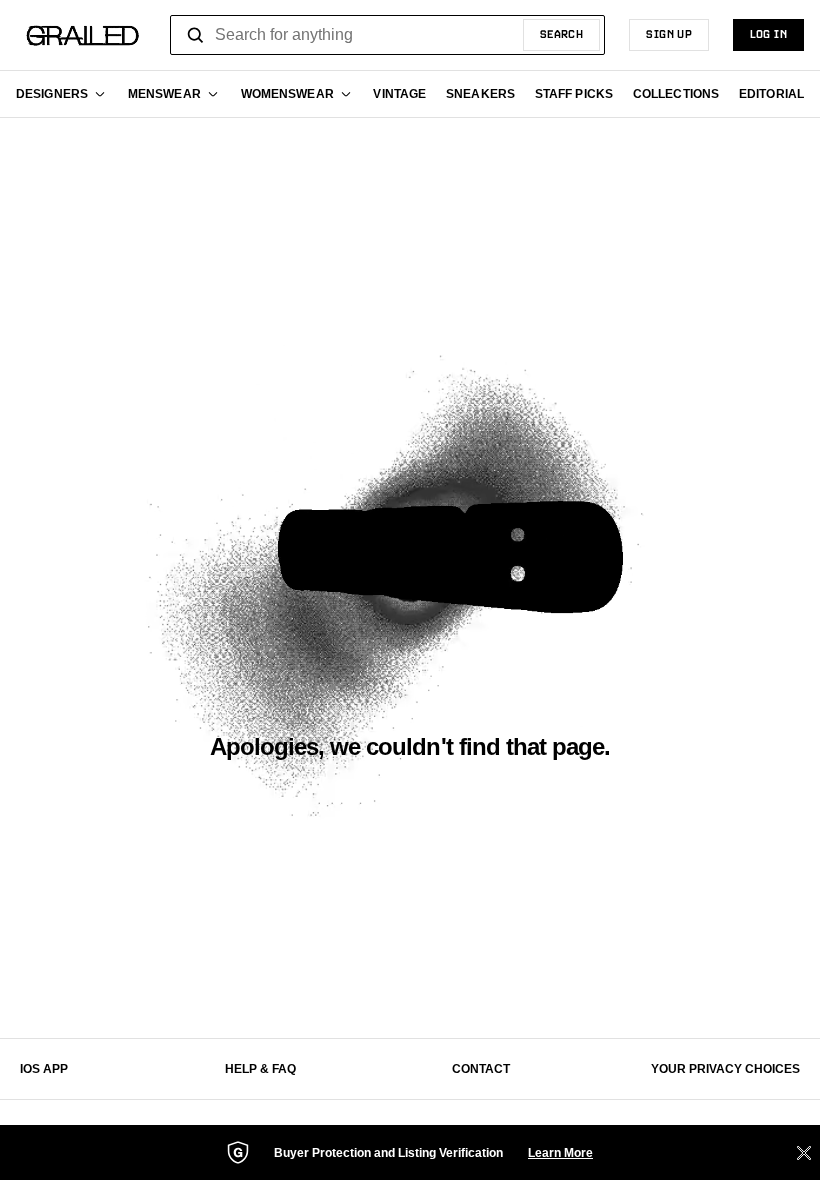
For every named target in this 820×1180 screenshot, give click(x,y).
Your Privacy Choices (725, 1069)
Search (562, 35)
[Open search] (196, 35)
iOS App (44, 1069)
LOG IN (768, 35)
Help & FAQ (260, 1069)
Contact (481, 1069)
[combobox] (387, 35)
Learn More (560, 1153)
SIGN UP (669, 35)
